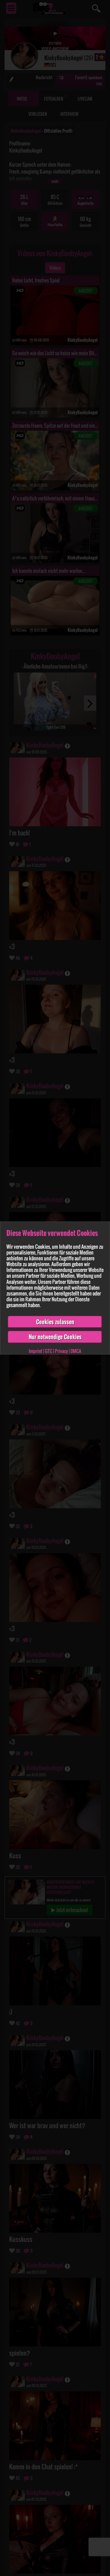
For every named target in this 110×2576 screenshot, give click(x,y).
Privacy (61, 1351)
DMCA (76, 1351)
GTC (49, 1351)
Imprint (35, 1351)
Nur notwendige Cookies (55, 1337)
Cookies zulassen (55, 1322)
